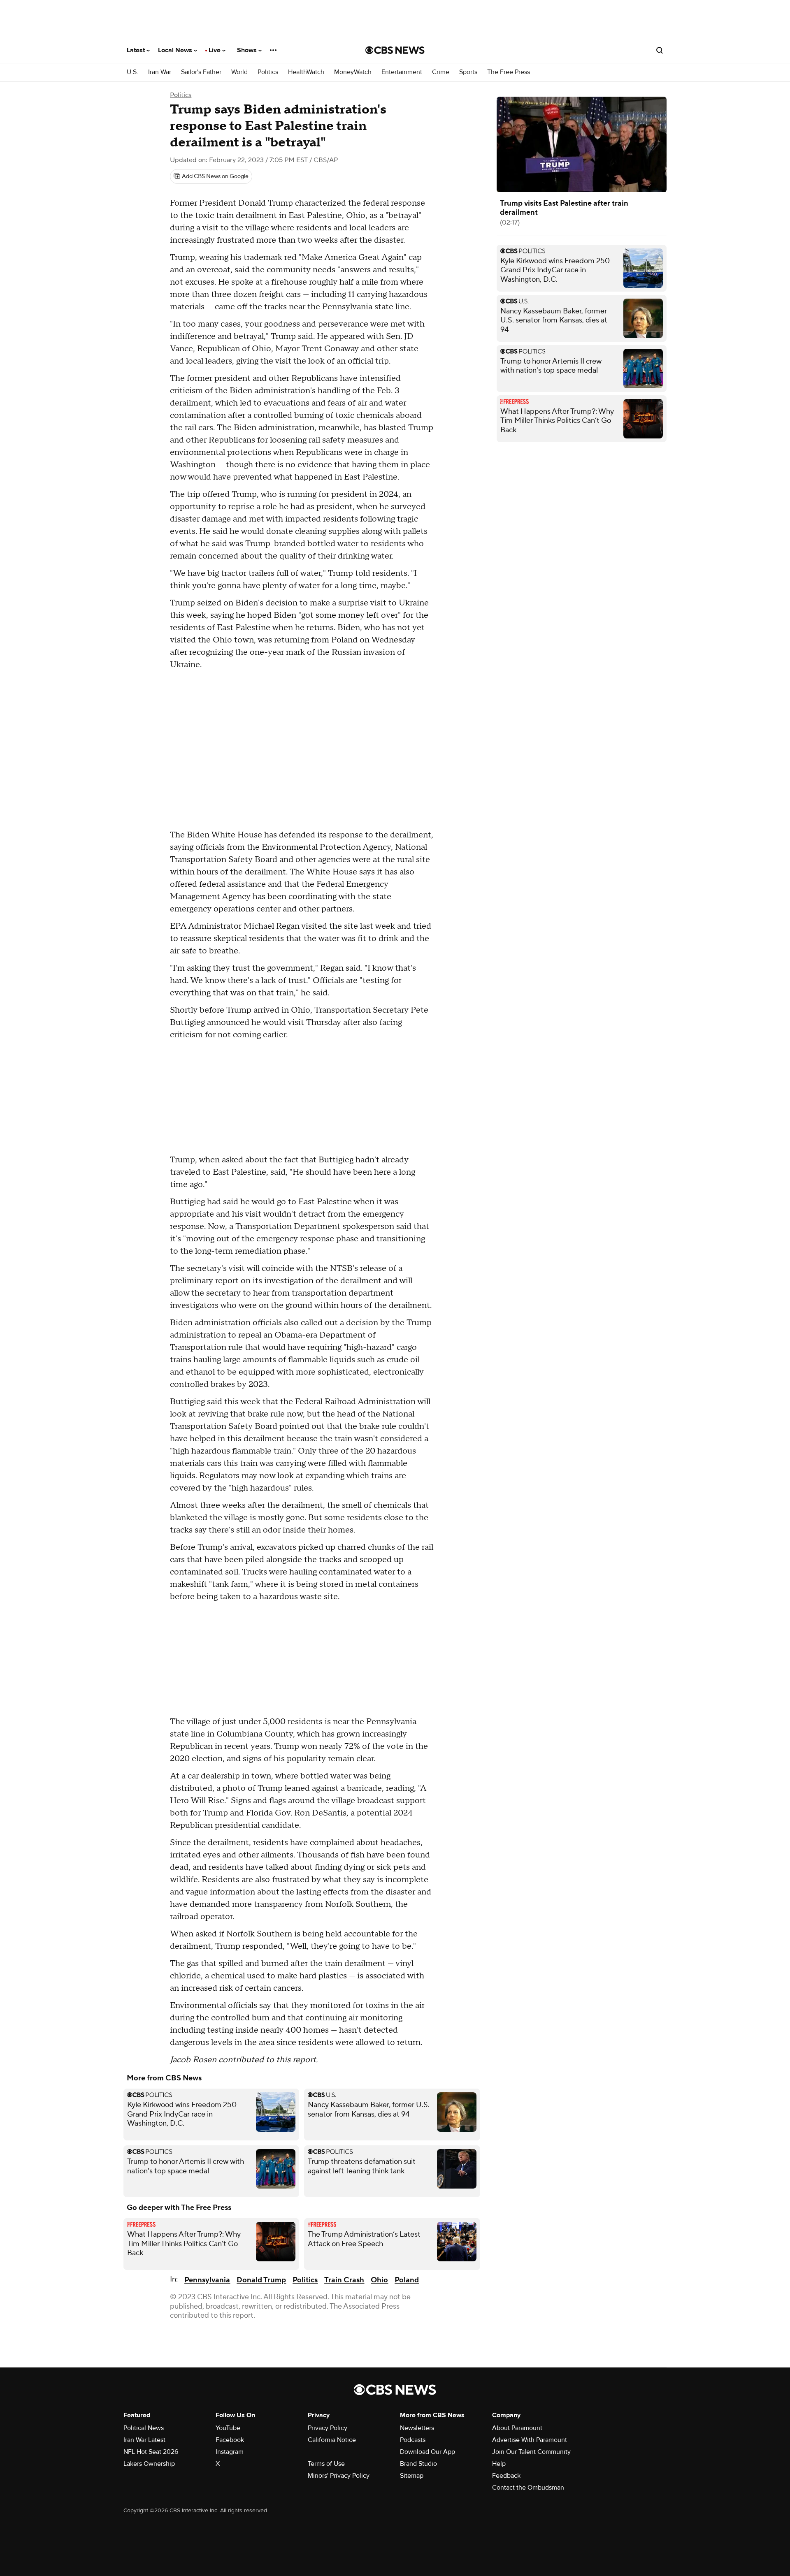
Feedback (506, 2476)
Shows (248, 50)
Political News (144, 2428)
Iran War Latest (144, 2440)
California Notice (332, 2440)
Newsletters (417, 2428)
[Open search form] (660, 50)
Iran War (160, 72)
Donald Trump (261, 2280)
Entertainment (402, 72)
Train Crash (344, 2280)
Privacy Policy (328, 2428)
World (239, 72)
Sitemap (412, 2476)
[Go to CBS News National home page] (395, 50)
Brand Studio (418, 2464)
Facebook (230, 2440)
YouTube (228, 2428)
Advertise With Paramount (530, 2440)
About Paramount (517, 2428)
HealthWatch (306, 72)
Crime (441, 72)
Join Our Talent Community (531, 2452)
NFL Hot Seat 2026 (151, 2452)
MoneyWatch (353, 72)
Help (499, 2464)
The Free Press (509, 72)
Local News (176, 50)
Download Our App (428, 2452)
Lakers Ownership (149, 2464)
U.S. (132, 72)
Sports (468, 72)
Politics (268, 72)
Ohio (379, 2280)
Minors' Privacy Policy (339, 2476)
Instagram (230, 2452)
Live (215, 50)
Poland (407, 2280)
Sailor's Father (201, 72)
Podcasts (413, 2440)
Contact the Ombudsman (528, 2488)
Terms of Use (326, 2464)
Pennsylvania (207, 2280)
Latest (137, 50)
